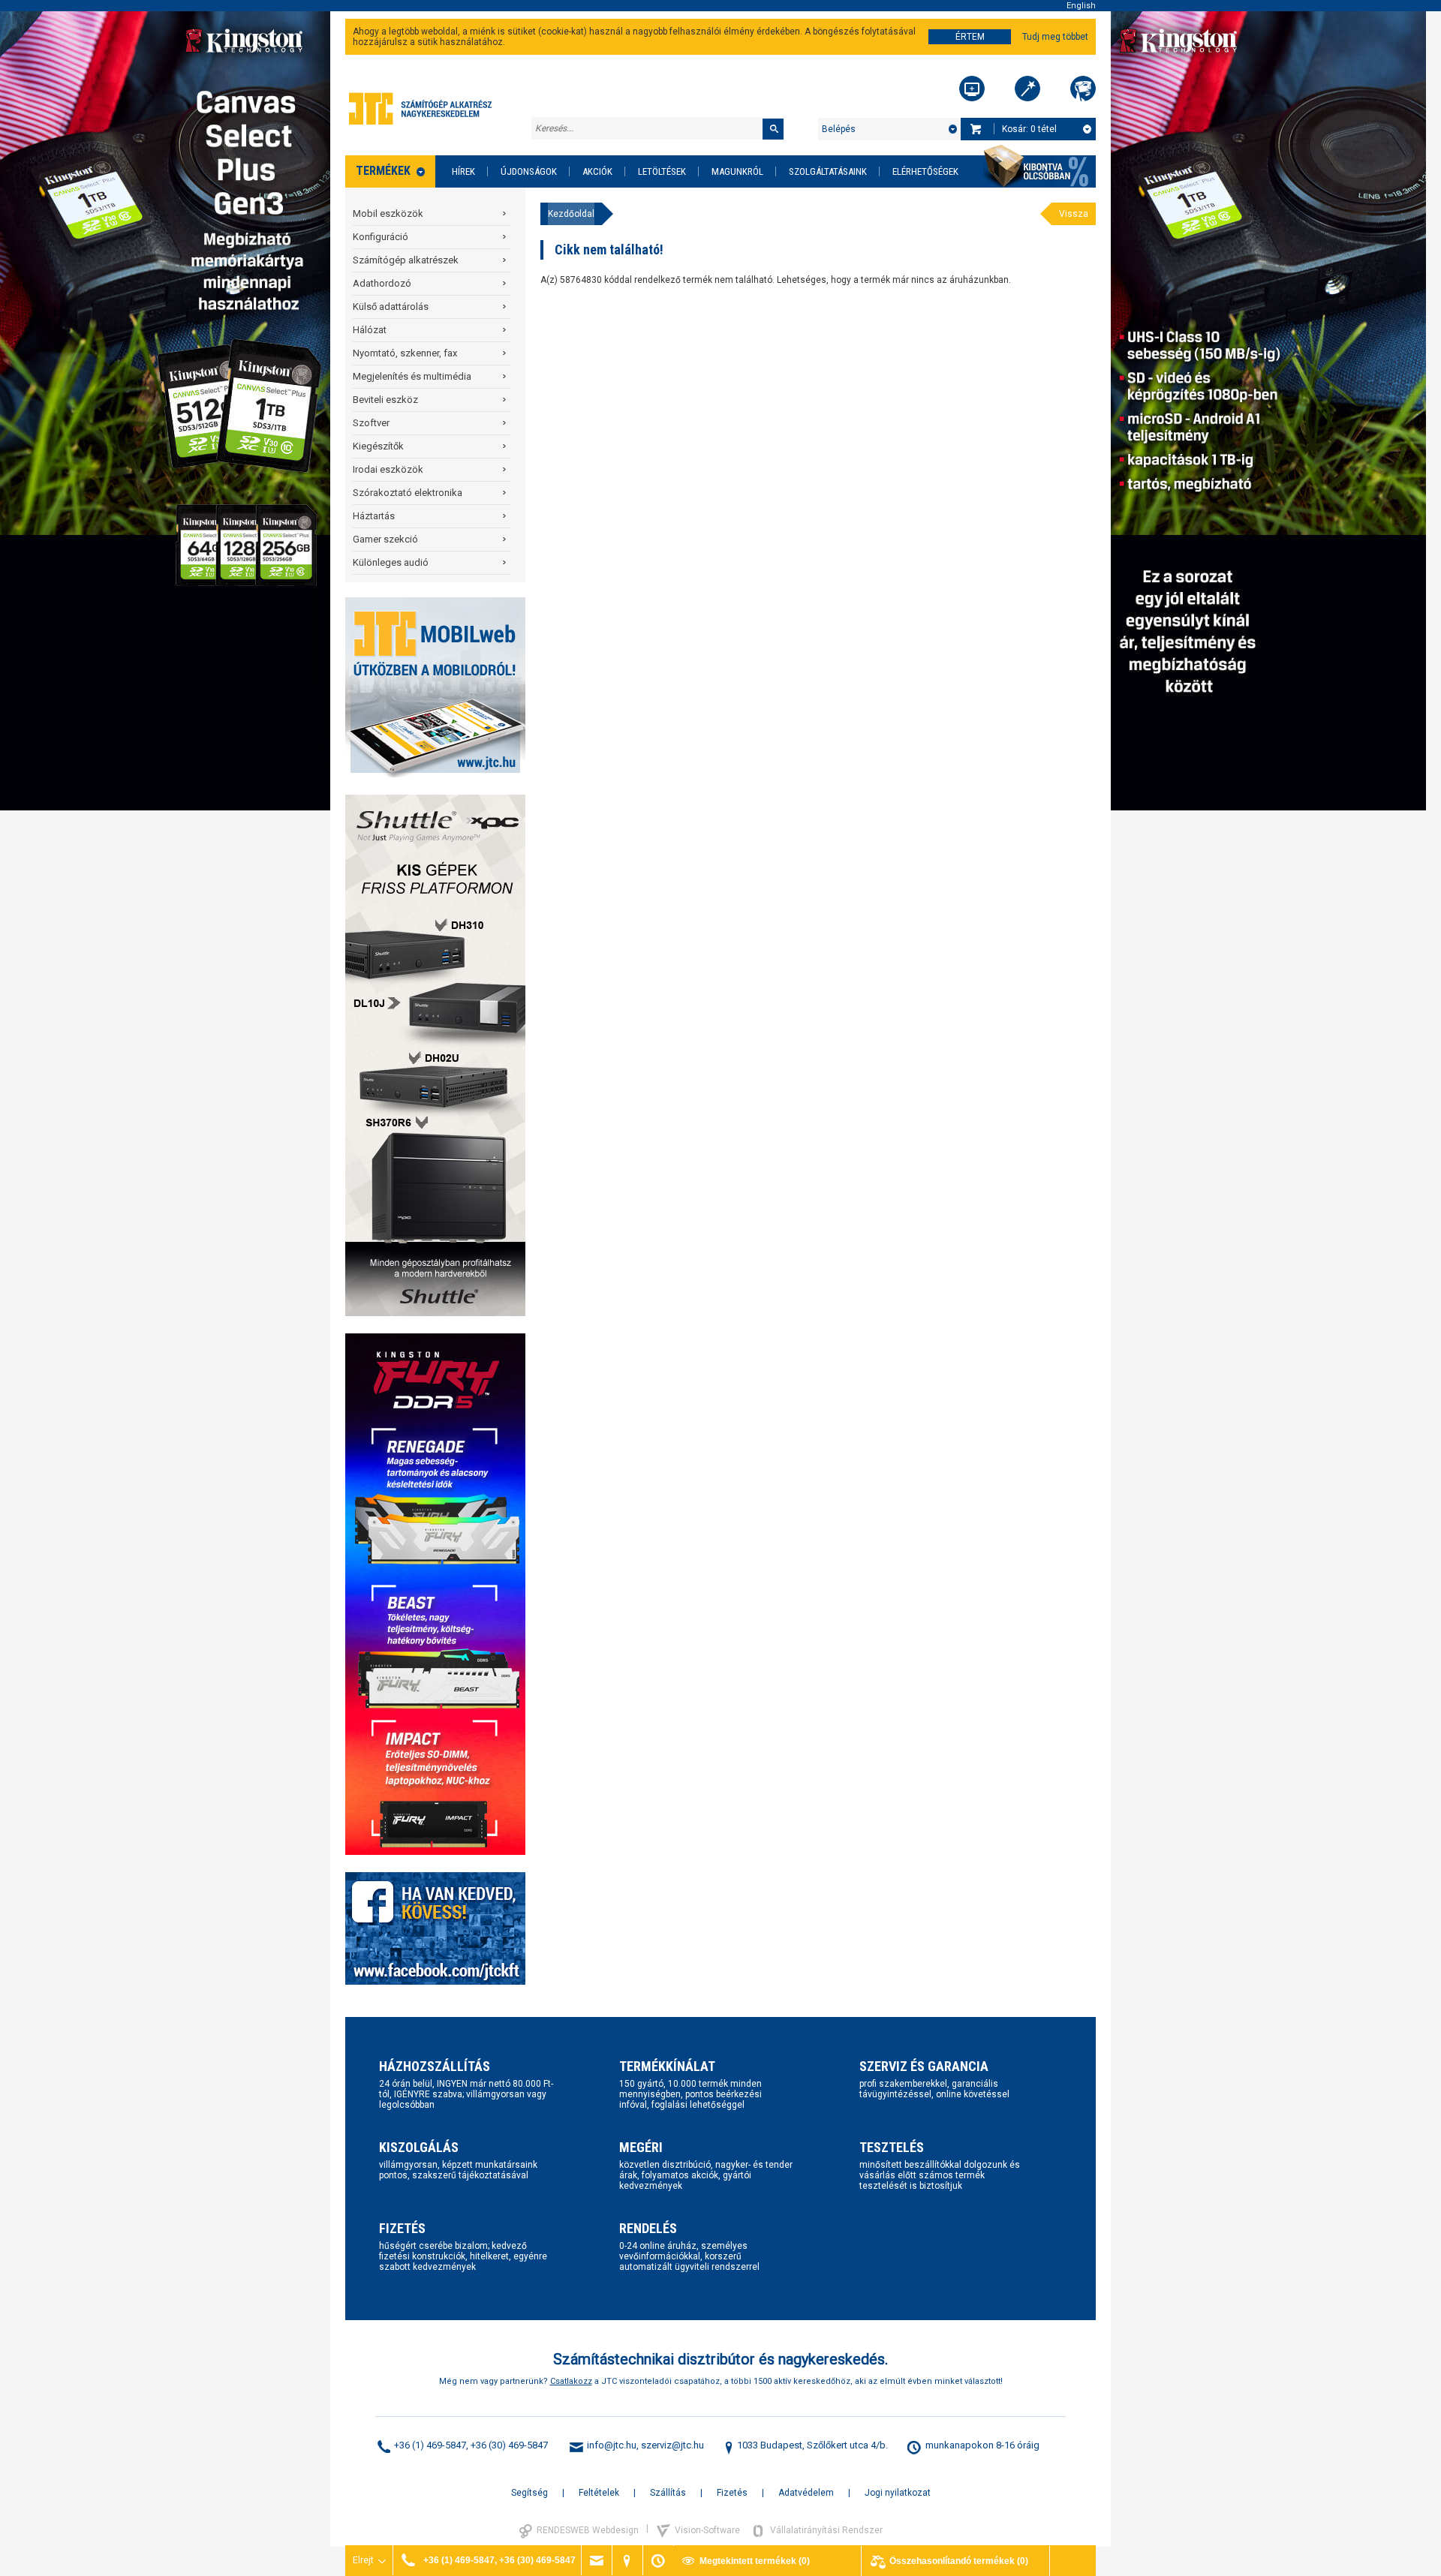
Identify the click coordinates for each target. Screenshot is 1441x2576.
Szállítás (668, 2493)
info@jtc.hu (612, 2445)
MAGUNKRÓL (737, 171)
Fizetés (732, 2493)
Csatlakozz (571, 2381)
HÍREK (463, 171)
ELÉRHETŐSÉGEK (925, 171)
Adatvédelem (806, 2493)
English (1081, 6)
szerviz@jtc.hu (672, 2445)
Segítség (529, 2493)
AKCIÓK (597, 171)
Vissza (1074, 214)
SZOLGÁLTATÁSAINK (828, 171)
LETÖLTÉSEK (662, 171)
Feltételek (599, 2493)
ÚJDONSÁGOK (529, 171)
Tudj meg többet (1055, 37)
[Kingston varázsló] (1083, 89)
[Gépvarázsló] (1027, 89)
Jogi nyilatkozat (898, 2493)
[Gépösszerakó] (972, 89)
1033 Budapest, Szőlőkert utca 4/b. (812, 2445)
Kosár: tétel (1029, 129)
